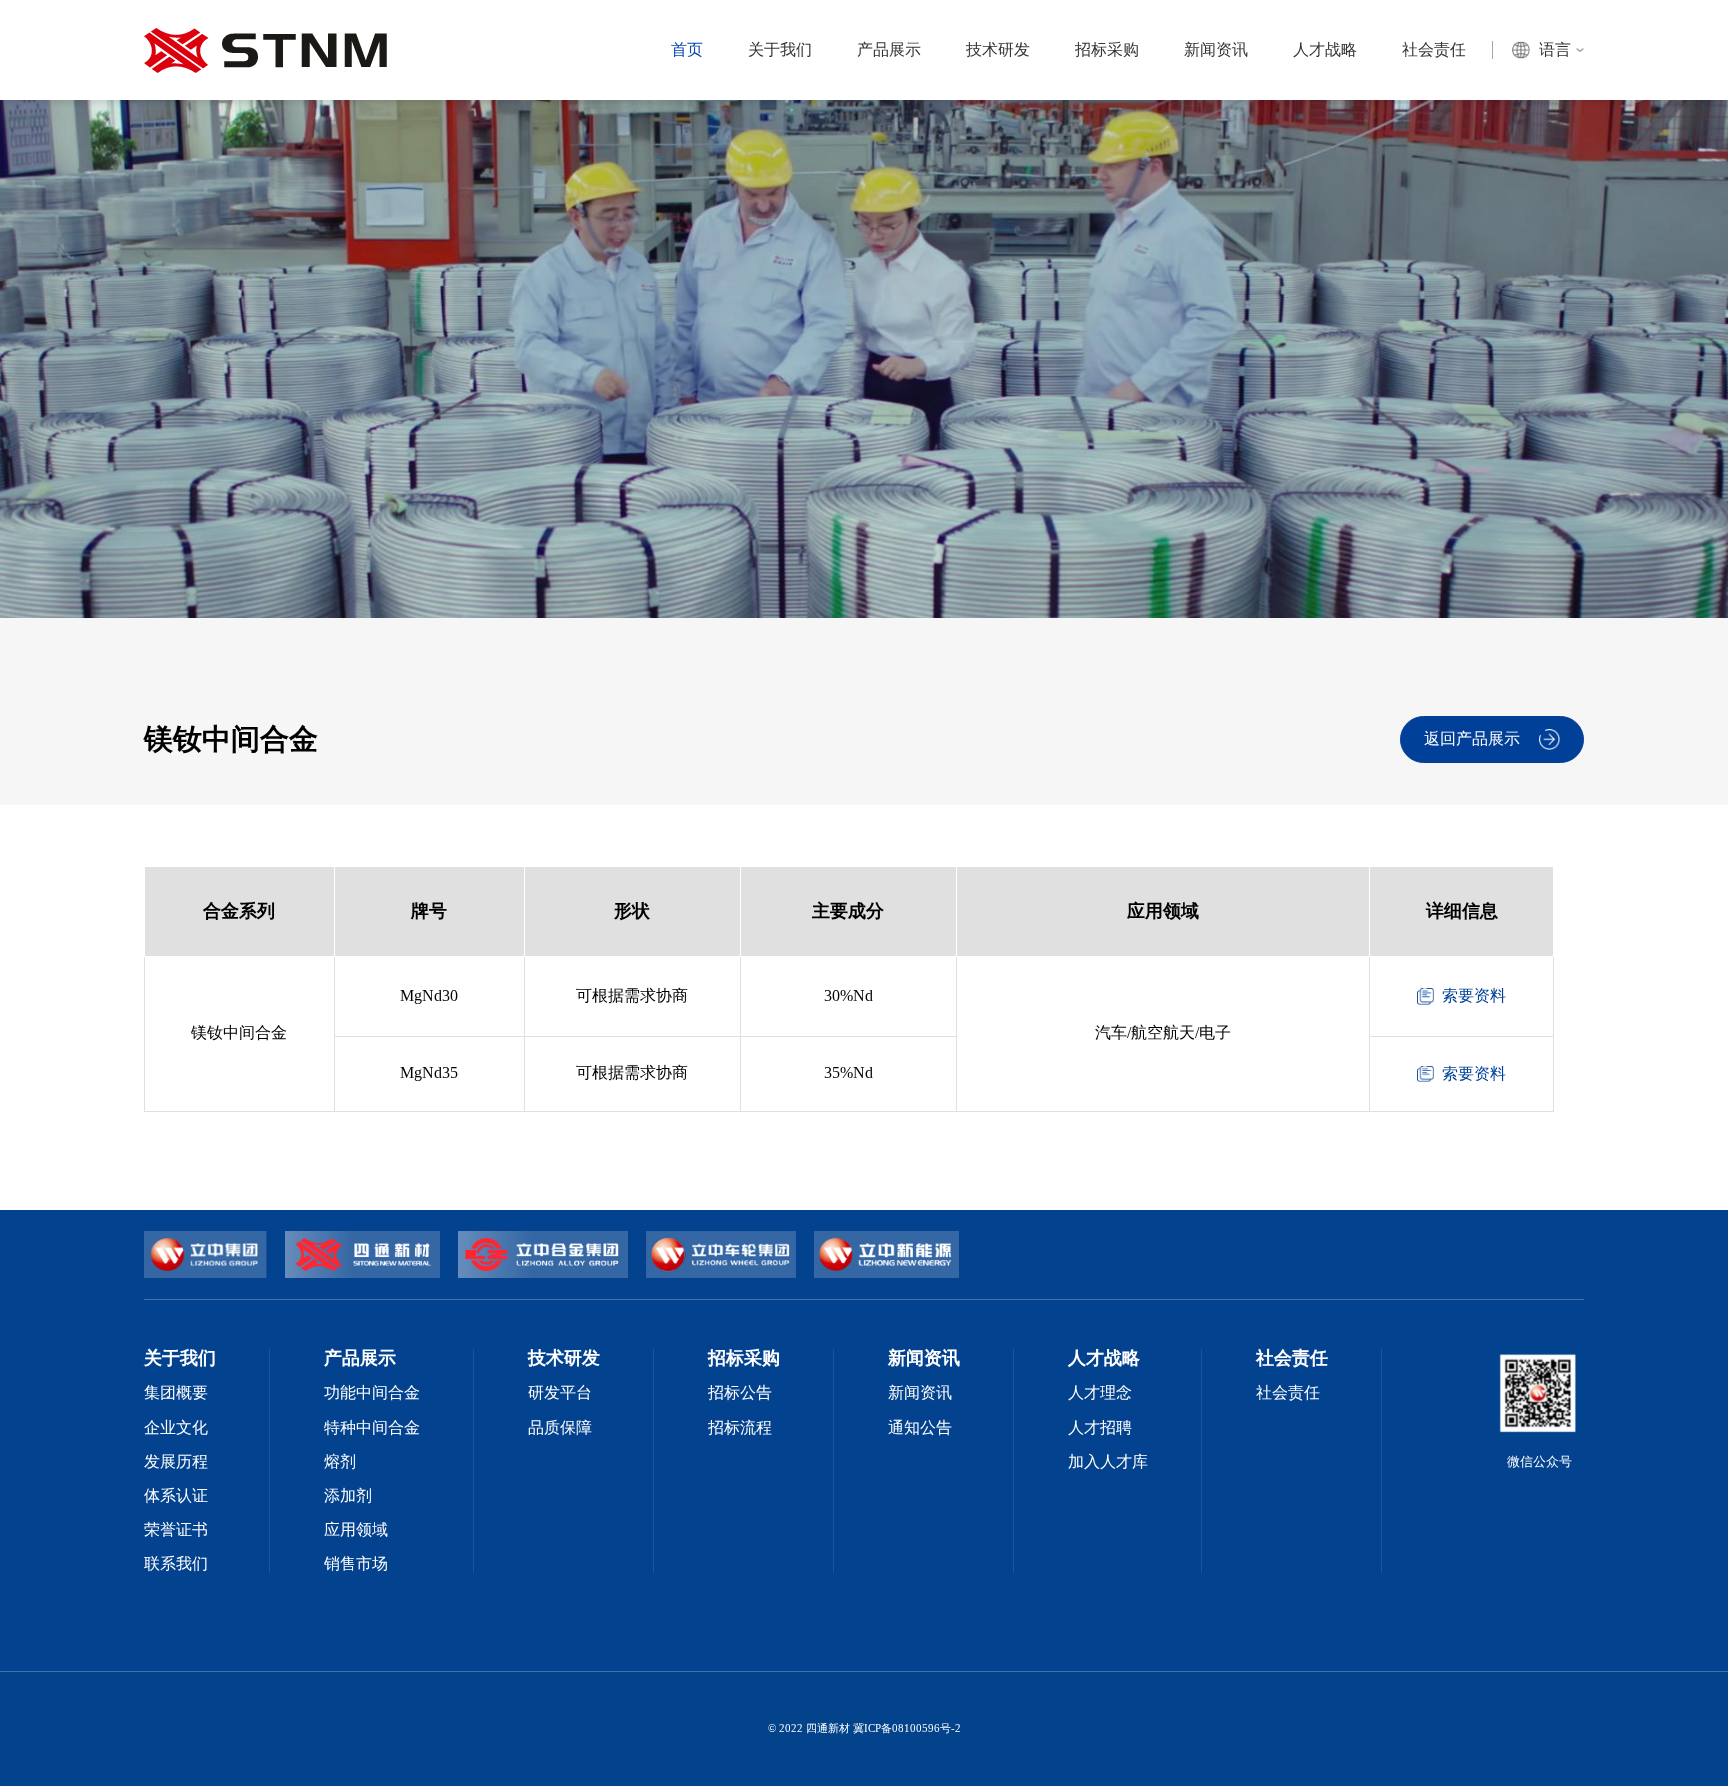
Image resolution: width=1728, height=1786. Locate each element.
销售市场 (356, 1564)
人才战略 (1325, 50)
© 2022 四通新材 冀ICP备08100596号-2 (864, 1728)
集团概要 (176, 1393)
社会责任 (1434, 50)
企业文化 (176, 1428)
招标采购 (1107, 50)
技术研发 (998, 50)
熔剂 (340, 1462)
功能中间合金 (372, 1393)
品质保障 (560, 1428)
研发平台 (560, 1393)
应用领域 (356, 1530)
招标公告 (740, 1393)
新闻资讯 (1216, 50)
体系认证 (176, 1496)
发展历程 (176, 1462)
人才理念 (1100, 1393)
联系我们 (176, 1564)
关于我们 (780, 50)
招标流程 (740, 1428)
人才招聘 (1100, 1428)
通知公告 (920, 1428)
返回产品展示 (1472, 739)
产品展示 (889, 50)
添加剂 (348, 1496)
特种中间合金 (372, 1428)
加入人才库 (1108, 1462)
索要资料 (1474, 996)
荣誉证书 (176, 1530)
